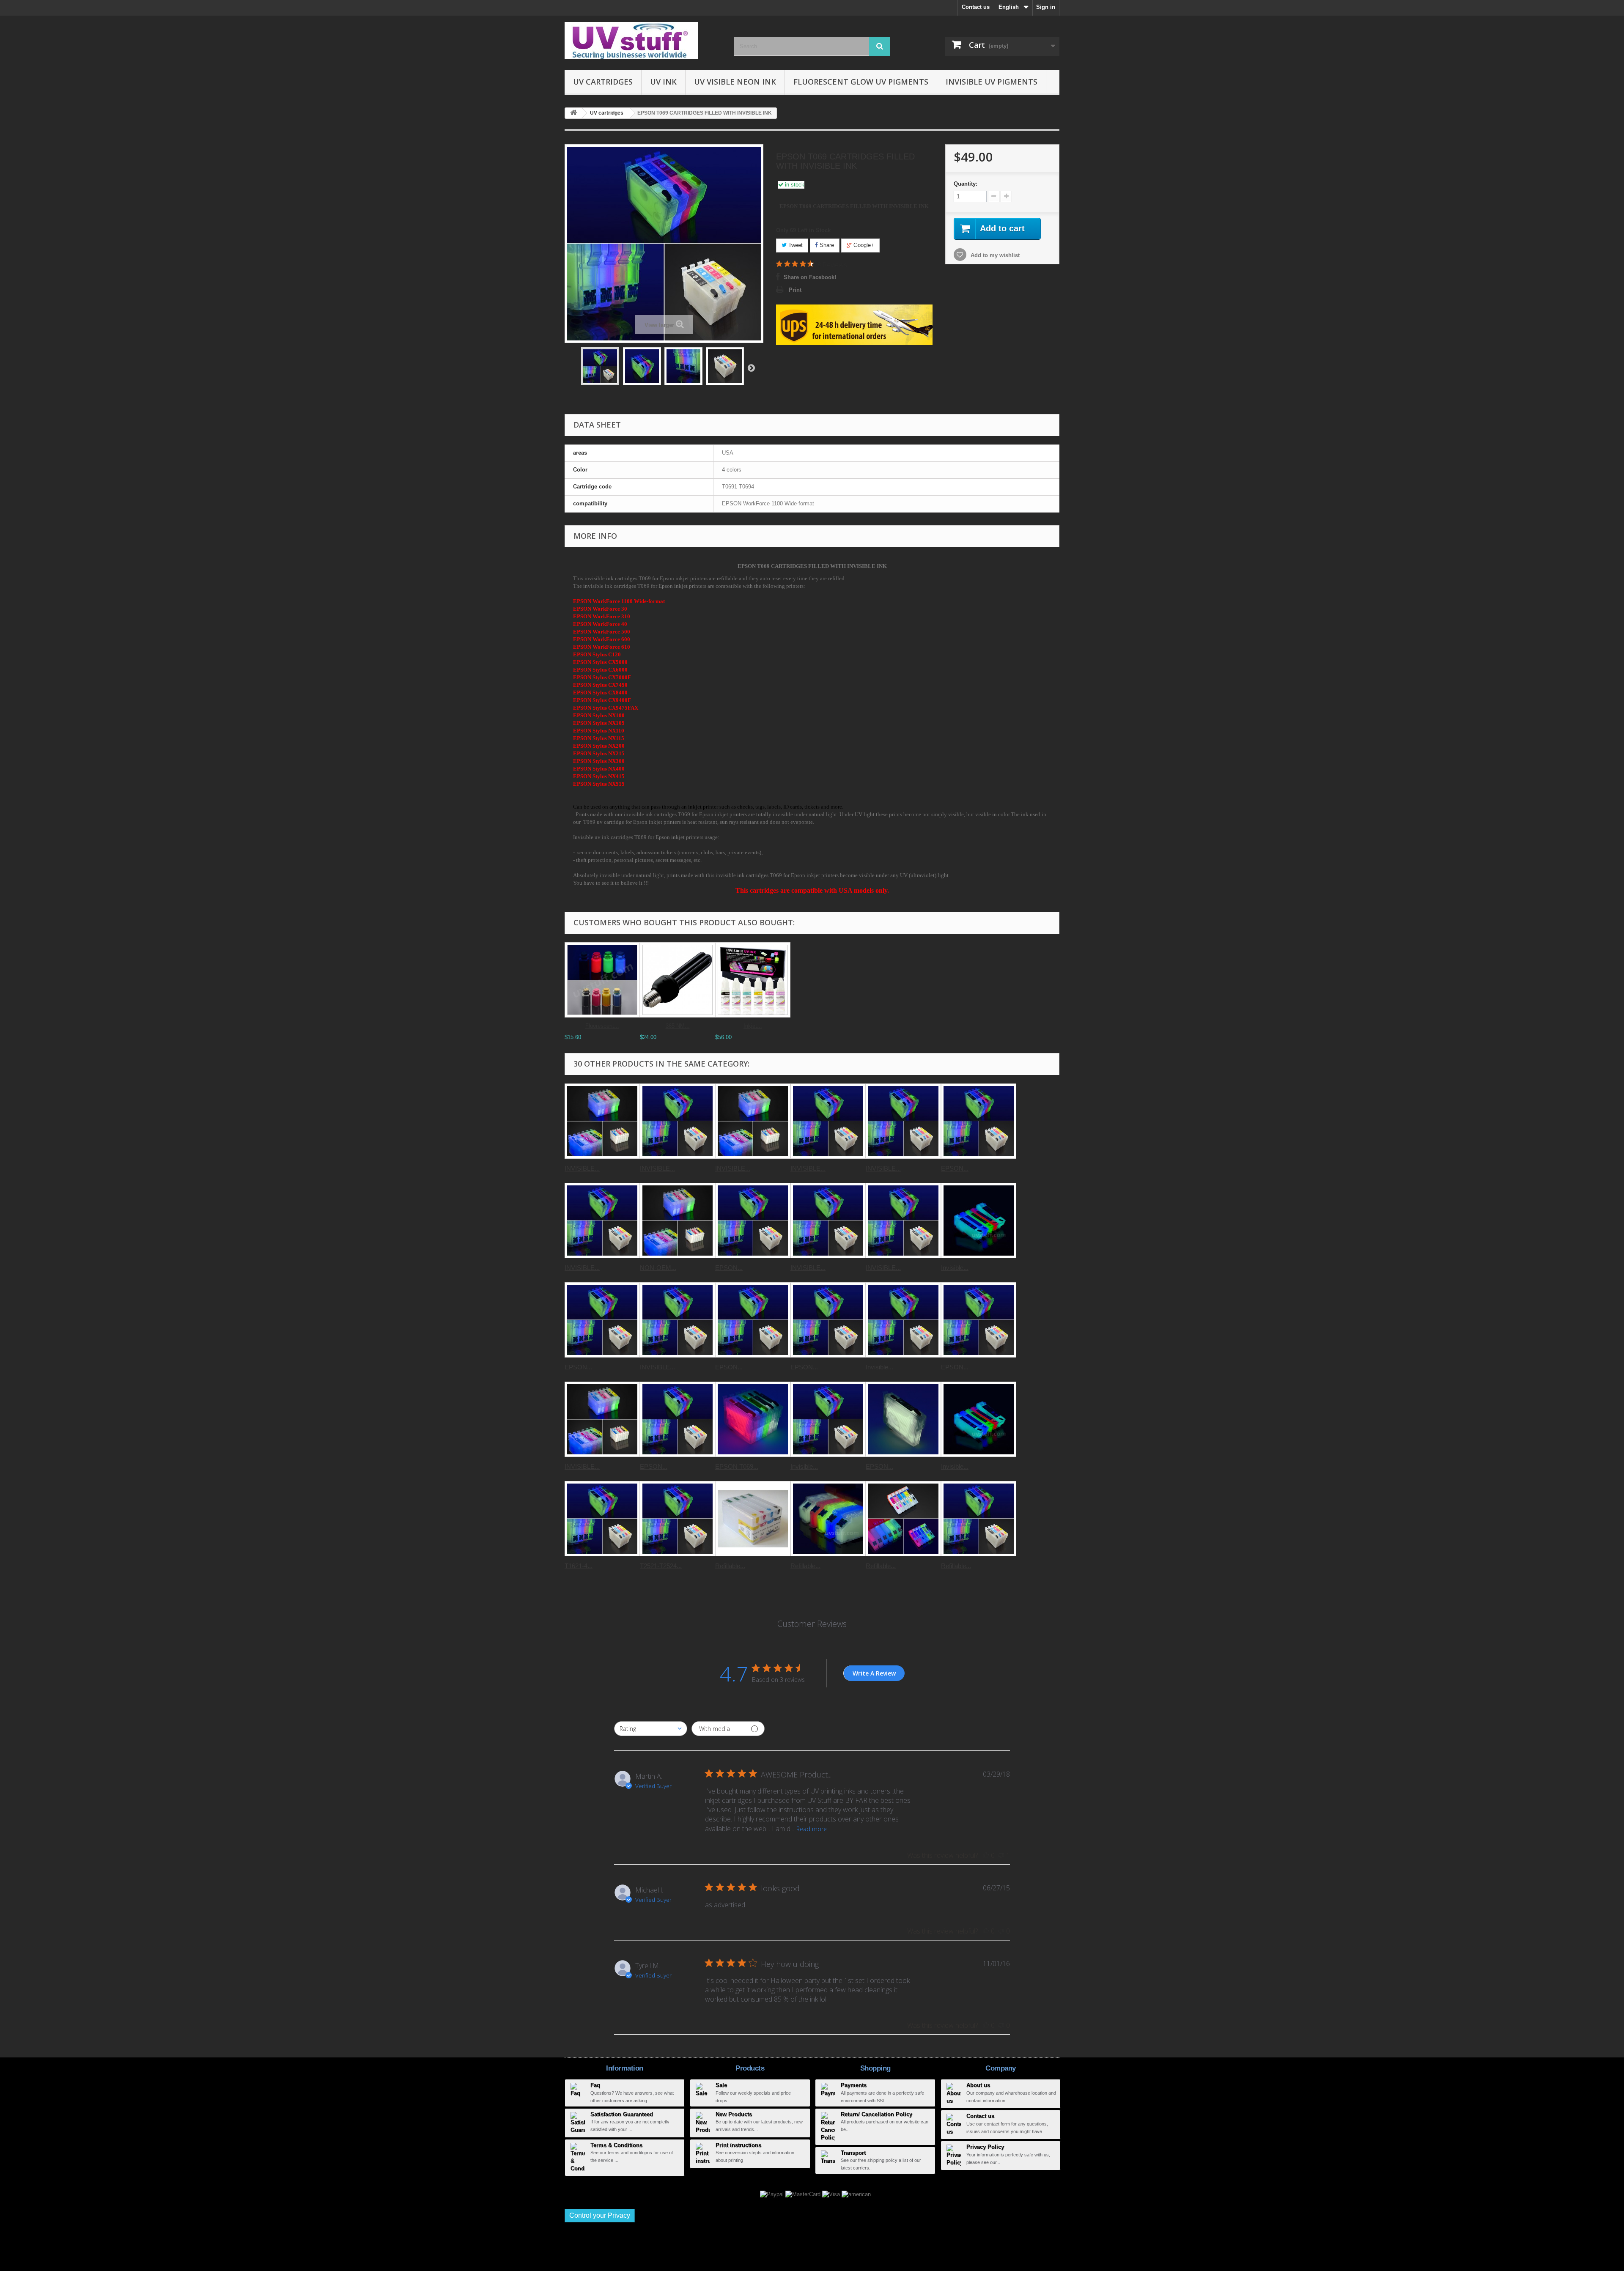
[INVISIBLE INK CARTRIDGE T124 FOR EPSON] (678, 1320)
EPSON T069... (737, 1466)
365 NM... (678, 1026)
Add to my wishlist (994, 255)
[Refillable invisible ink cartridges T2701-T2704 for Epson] (979, 1519)
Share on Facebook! (810, 277)
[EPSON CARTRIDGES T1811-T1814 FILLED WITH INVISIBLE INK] (828, 1320)
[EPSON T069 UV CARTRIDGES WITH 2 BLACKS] (753, 1419)
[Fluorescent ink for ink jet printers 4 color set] (602, 980)
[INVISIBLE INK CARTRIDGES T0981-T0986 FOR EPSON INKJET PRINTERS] (602, 1419)
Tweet (795, 245)
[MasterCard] (804, 2194)
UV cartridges (603, 82)
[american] (856, 2194)
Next (751, 368)
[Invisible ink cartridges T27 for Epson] (979, 1419)
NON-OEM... (658, 1268)
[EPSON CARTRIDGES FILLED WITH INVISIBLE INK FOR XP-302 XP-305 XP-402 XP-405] (678, 1419)
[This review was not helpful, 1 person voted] (1001, 1855)
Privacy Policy (985, 2147)
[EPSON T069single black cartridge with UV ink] (903, 1419)
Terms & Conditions (616, 2145)
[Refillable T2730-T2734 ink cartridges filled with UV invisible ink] (828, 1519)
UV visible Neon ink (735, 82)
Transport (853, 2153)
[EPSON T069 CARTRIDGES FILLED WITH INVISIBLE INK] (600, 366)
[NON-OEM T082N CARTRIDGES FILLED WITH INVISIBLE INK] (678, 1221)
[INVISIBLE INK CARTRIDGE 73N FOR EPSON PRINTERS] (602, 1221)
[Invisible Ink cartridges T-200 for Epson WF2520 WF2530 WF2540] (828, 1419)
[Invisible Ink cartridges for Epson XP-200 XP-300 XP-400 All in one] (903, 1320)
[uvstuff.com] (643, 41)
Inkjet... (753, 1026)
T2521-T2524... (661, 1566)
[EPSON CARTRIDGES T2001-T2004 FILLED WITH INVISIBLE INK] (753, 1320)
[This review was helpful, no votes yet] (986, 1855)
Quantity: (966, 184)
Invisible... (955, 1268)
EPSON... (955, 1168)
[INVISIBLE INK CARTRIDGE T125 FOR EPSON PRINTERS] (828, 1121)
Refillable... (730, 1566)
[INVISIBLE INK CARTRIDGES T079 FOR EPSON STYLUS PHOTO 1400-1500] (602, 1121)
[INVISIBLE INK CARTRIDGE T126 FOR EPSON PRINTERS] (903, 1121)
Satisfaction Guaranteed (622, 2114)
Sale (721, 2085)
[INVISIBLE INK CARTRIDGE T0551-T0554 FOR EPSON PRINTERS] (678, 1121)
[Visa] (832, 2194)
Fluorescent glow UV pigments (861, 82)
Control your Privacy (600, 2215)
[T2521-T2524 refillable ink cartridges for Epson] (678, 1519)
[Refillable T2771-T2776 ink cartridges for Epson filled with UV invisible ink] (903, 1519)
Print (795, 290)
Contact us (976, 7)
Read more (812, 1829)
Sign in (1046, 7)
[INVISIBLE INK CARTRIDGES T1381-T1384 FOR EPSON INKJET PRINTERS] (903, 1221)
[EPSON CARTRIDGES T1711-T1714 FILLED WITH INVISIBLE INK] (979, 1320)
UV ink (663, 82)
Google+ (863, 245)
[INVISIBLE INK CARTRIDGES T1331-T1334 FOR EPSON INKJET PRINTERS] (828, 1221)
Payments (854, 2085)
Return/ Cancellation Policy (876, 2114)
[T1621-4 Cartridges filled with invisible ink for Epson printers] (602, 1519)
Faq (595, 2085)
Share (826, 245)
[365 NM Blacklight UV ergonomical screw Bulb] (678, 980)
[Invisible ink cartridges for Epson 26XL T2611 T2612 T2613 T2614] (979, 1221)
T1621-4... (579, 1566)
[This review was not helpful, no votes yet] (1001, 1931)
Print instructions (738, 2145)
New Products (734, 2114)
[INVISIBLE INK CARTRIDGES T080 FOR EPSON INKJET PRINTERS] (753, 1121)
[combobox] (651, 1729)
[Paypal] (773, 2194)
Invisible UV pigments (992, 82)
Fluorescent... (602, 1026)
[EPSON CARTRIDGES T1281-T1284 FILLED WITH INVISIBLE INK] (602, 1320)
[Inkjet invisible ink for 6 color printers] (753, 980)
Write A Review (874, 1673)
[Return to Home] (573, 113)
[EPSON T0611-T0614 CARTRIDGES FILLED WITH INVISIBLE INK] (753, 1221)
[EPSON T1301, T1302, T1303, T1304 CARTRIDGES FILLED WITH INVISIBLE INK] (979, 1121)
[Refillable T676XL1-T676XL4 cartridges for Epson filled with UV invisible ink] (753, 1519)
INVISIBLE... (582, 1168)
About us (978, 2085)
